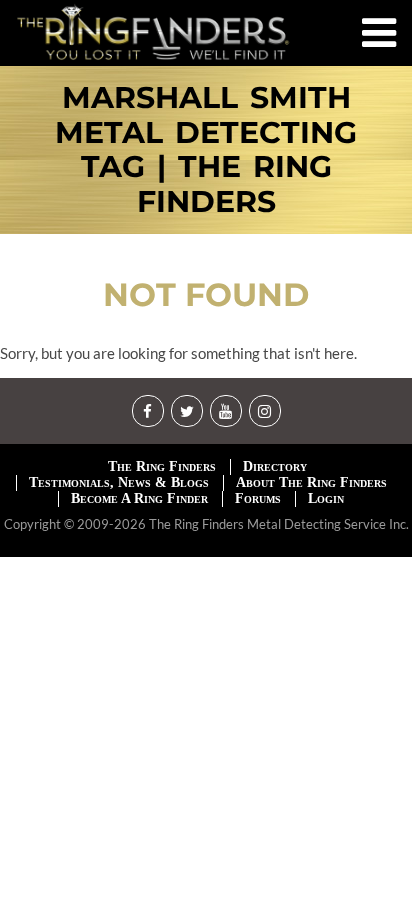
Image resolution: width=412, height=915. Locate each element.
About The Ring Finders (311, 482)
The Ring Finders (162, 466)
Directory (275, 466)
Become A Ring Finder (139, 498)
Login (326, 498)
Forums (258, 498)
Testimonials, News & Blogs (119, 482)
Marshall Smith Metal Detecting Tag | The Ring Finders (206, 150)
